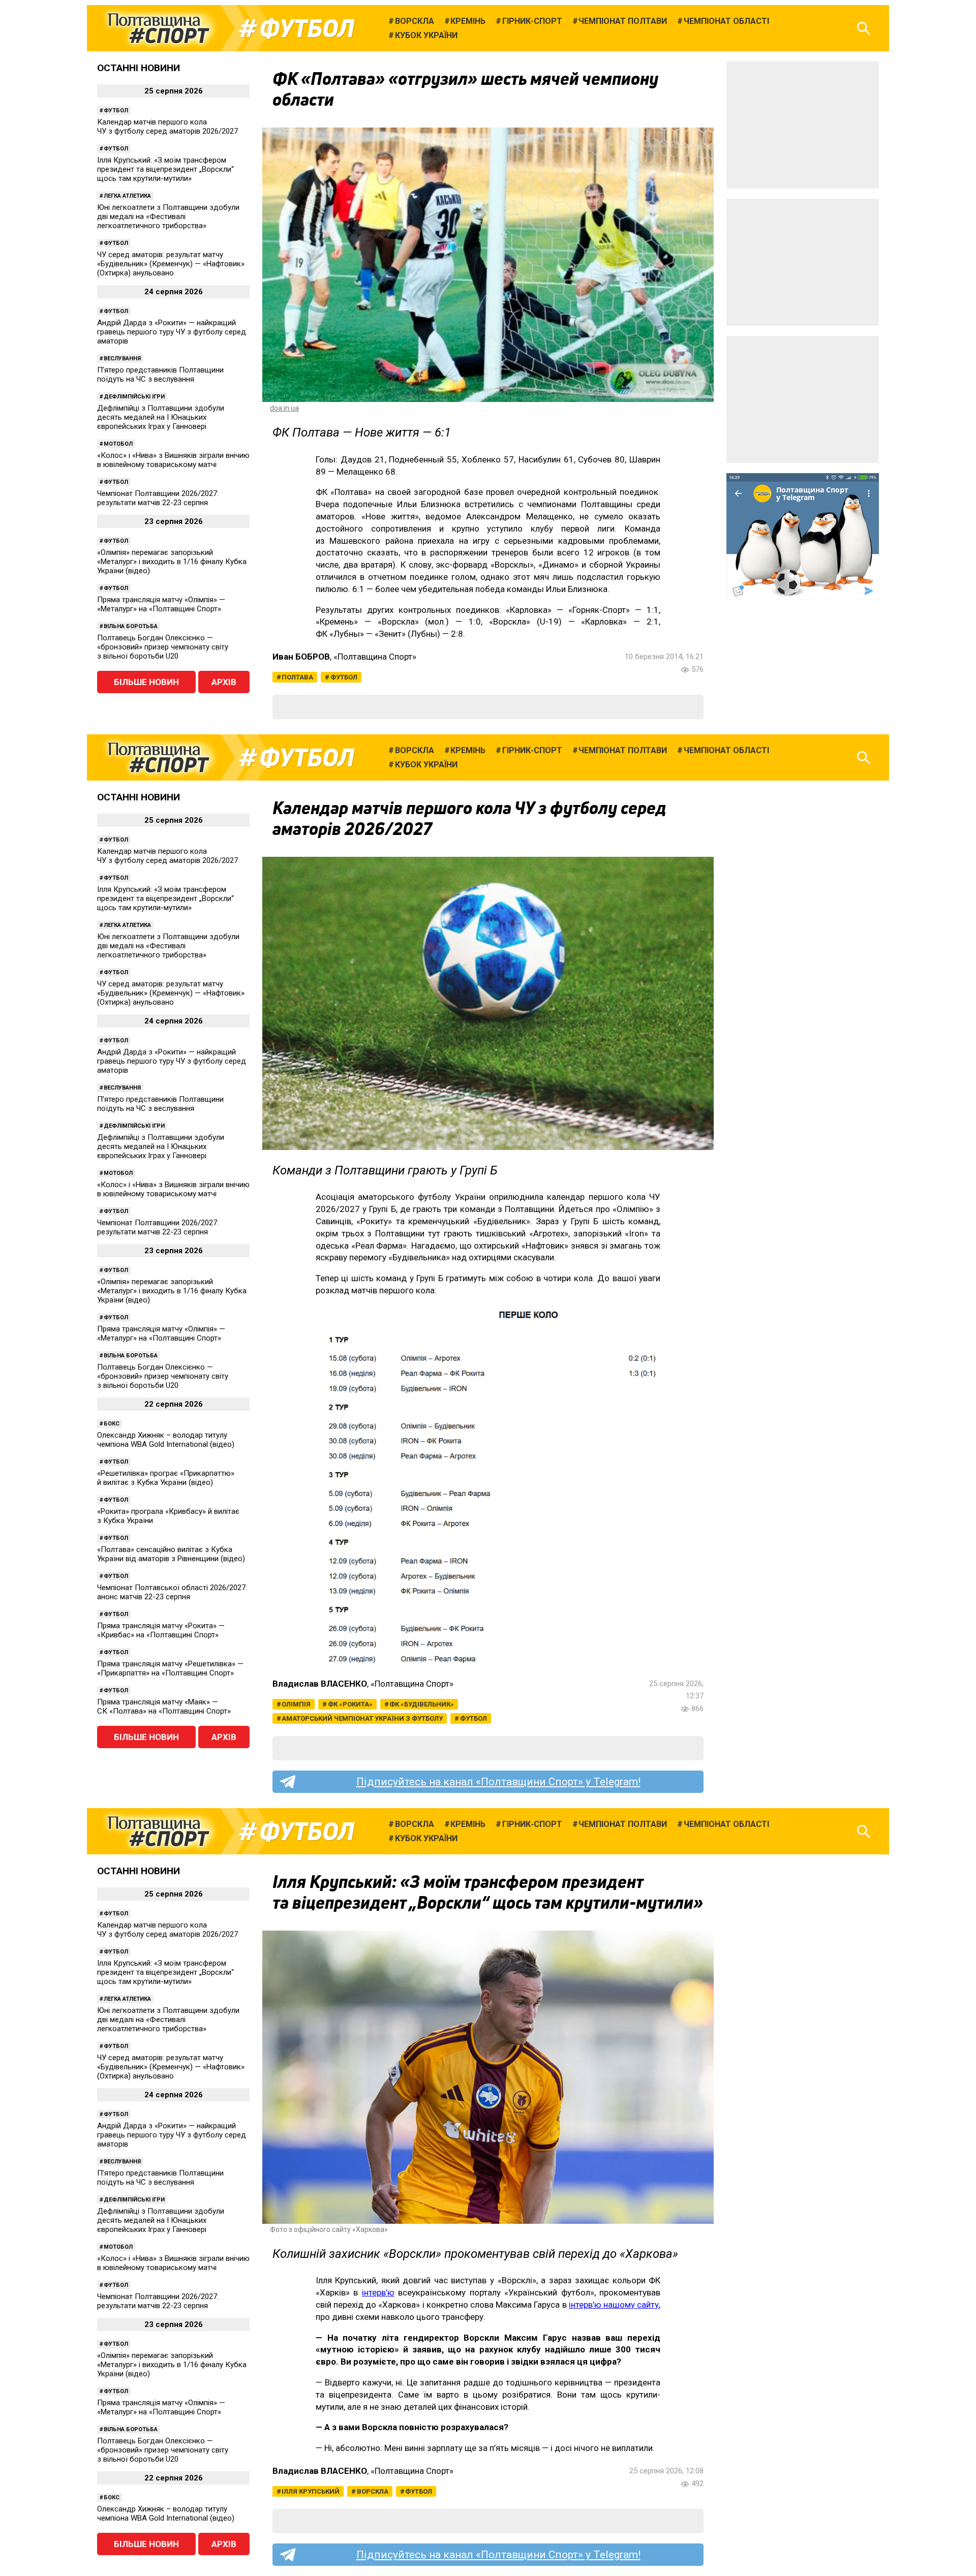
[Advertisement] (803, 125)
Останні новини (139, 68)
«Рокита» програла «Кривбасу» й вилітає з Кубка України (168, 1516)
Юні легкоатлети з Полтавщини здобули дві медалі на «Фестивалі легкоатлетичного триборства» (168, 216)
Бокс (112, 1424)
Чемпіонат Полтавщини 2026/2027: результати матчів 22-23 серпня (158, 498)
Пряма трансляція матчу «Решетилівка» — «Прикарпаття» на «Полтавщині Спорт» (170, 1668)
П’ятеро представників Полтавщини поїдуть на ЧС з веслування (160, 375)
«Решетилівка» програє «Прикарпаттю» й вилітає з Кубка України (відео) (166, 1478)
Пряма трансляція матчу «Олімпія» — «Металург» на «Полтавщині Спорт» (161, 604)
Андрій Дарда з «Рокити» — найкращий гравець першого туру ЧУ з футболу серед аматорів (172, 332)
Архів (224, 682)
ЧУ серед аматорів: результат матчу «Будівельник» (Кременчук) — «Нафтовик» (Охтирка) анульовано (171, 264)
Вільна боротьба (131, 626)
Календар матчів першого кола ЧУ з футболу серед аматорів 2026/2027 (167, 127)
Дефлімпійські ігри (134, 397)
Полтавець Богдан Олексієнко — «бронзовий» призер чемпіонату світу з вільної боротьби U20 (163, 647)
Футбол (307, 28)
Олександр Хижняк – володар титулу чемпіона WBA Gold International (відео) (166, 1440)
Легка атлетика (127, 196)
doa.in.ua (284, 408)
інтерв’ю (378, 2292)
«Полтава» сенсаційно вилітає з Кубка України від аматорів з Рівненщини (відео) (171, 1554)
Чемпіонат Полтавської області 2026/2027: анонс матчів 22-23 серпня (172, 1592)
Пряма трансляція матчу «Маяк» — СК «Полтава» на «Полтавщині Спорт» (164, 1706)
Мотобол (118, 444)
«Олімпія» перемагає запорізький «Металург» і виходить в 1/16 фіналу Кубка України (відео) (172, 562)
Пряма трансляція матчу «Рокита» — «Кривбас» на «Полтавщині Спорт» (161, 1630)
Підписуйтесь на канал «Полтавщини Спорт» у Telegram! (498, 1782)
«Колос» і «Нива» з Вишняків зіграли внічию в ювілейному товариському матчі (173, 460)
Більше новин (146, 682)
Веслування (122, 359)
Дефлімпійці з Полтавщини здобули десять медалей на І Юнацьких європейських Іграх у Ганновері (161, 417)
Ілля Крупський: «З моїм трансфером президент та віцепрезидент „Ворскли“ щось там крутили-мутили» (165, 169)
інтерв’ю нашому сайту (614, 2305)
